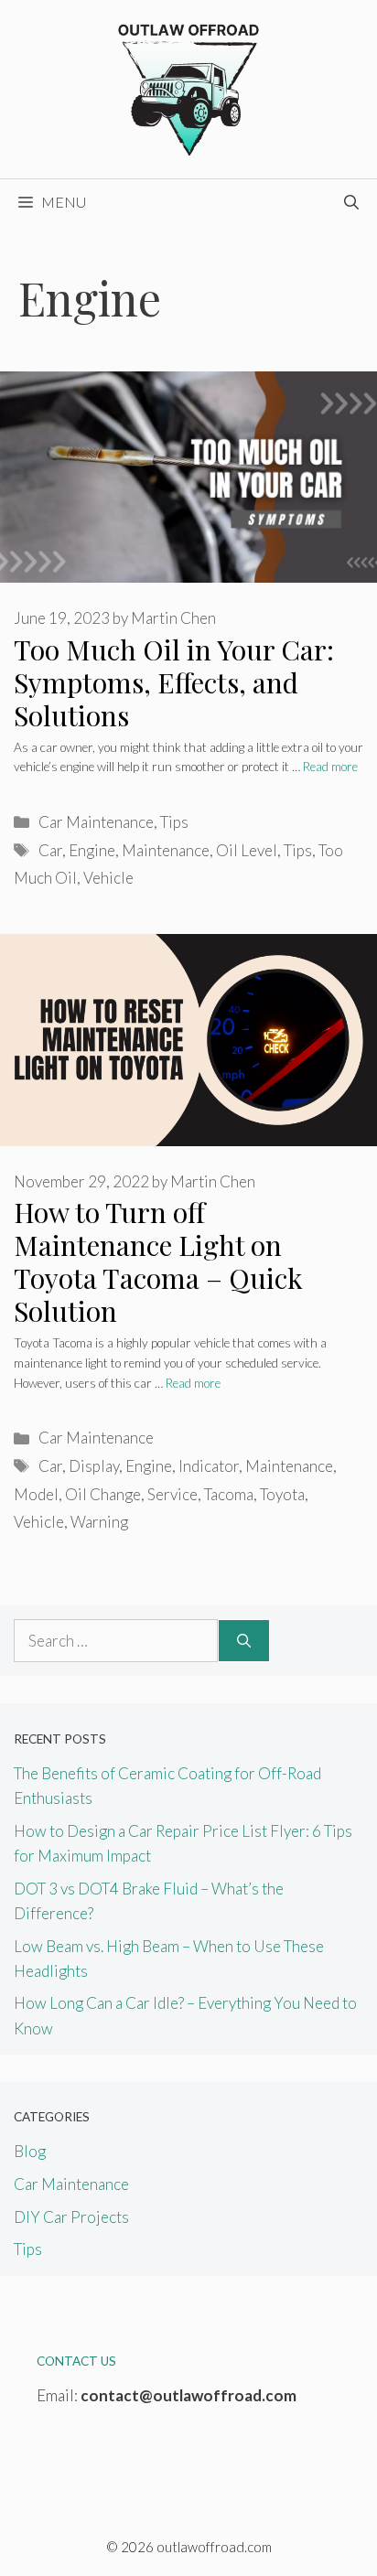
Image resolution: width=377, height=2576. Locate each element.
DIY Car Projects (71, 2217)
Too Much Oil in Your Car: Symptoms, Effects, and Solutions (174, 682)
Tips (174, 822)
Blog (30, 2151)
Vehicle (108, 878)
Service (172, 1494)
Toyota (282, 1494)
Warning (99, 1522)
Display (94, 1466)
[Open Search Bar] (351, 202)
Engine (92, 850)
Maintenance (166, 850)
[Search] (244, 1641)
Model (36, 1494)
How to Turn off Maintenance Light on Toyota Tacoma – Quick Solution (158, 1261)
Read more (330, 767)
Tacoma (229, 1494)
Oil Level (247, 850)
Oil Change (103, 1494)
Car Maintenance (96, 822)
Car (50, 850)
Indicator (209, 1466)
